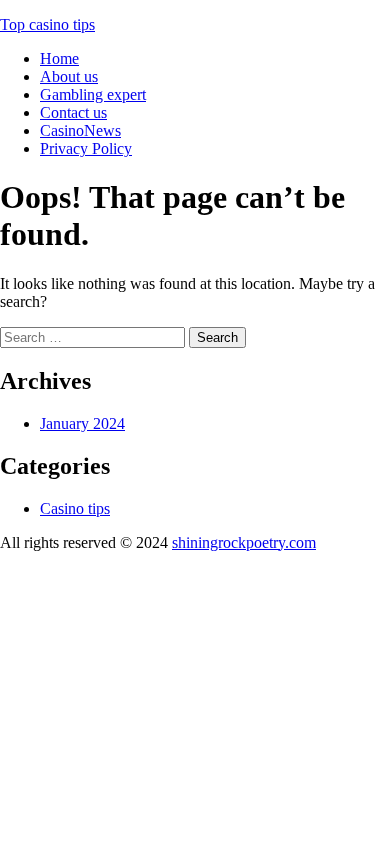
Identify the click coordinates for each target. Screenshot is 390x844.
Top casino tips (47, 24)
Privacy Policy (86, 148)
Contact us (73, 112)
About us (69, 76)
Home (59, 58)
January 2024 (82, 423)
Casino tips (75, 508)
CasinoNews (80, 130)
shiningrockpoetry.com (244, 542)
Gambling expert (93, 94)
